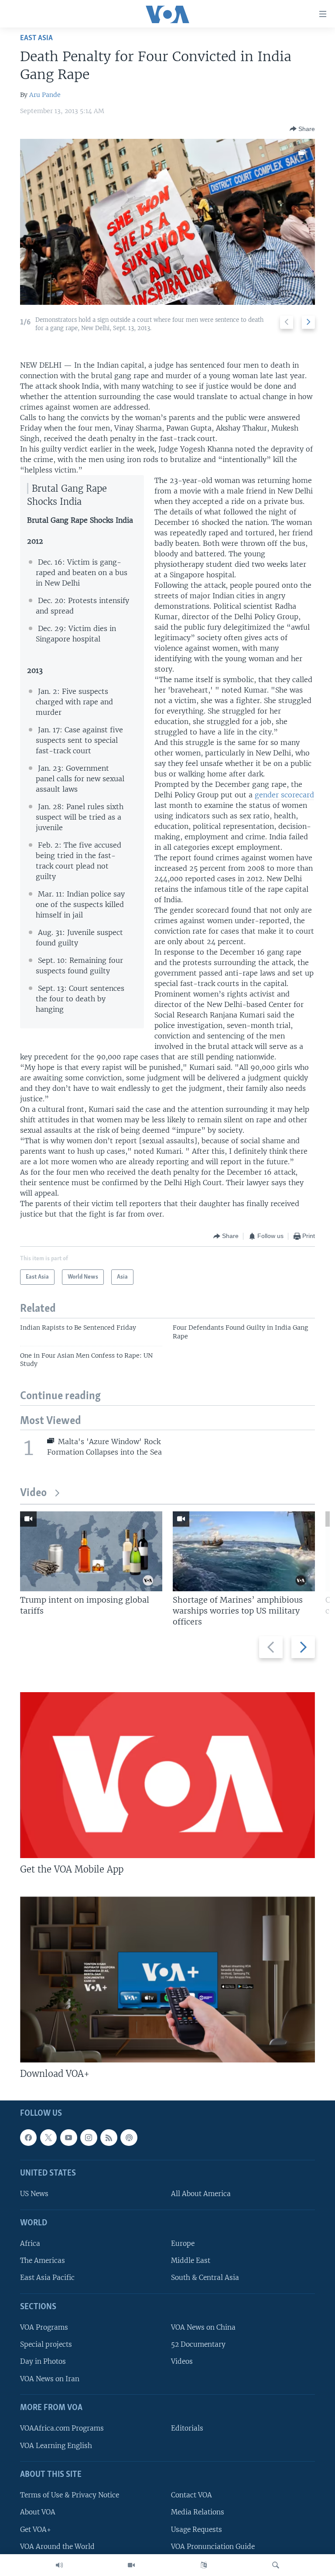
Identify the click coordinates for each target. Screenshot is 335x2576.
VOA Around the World (57, 2547)
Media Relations (198, 2512)
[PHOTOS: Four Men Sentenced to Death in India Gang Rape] (167, 222)
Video (33, 1493)
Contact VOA (191, 2495)
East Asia (36, 38)
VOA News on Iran (50, 2379)
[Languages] (204, 2565)
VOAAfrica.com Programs (62, 2429)
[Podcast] (129, 2138)
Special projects (46, 2345)
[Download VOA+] (167, 1979)
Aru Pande (45, 95)
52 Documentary (198, 2345)
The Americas (43, 2261)
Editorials (187, 2429)
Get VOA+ (36, 2529)
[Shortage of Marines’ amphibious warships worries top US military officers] (244, 1551)
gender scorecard (284, 795)
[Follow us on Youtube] (68, 2138)
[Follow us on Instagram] (89, 2138)
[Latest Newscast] (59, 2565)
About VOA (38, 2512)
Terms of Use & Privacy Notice (70, 2495)
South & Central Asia (205, 2278)
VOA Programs (44, 2327)
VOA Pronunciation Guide (213, 2547)
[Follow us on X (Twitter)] (48, 2138)
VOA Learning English (56, 2446)
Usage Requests (197, 2529)
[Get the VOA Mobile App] (167, 1775)
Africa (30, 2243)
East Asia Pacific (47, 2278)
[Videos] (131, 2565)
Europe (183, 2243)
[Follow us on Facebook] (28, 2138)
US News (34, 2194)
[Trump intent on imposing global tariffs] (91, 1551)
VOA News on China (203, 2327)
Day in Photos (43, 2362)
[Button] (302, 129)
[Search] (276, 2565)
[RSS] (109, 2138)
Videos (182, 2362)
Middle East (191, 2261)
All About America (201, 2194)
